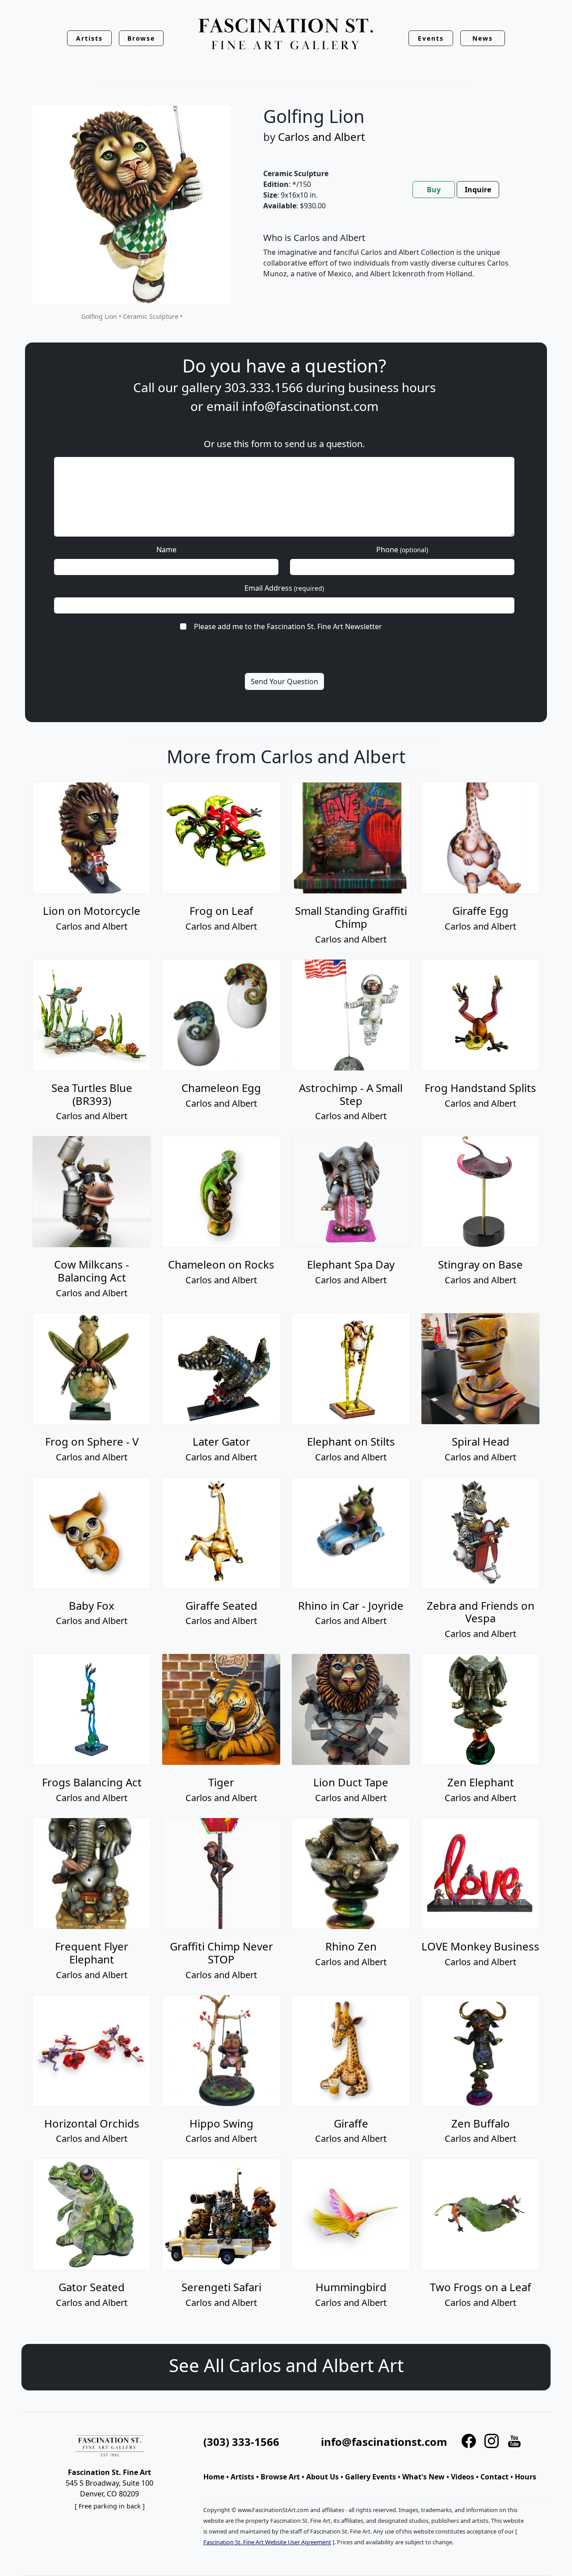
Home (214, 2477)
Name (166, 550)
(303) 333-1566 (241, 2442)
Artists (242, 2477)
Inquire (478, 190)
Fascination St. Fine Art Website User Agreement (267, 2542)
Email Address (284, 588)
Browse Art (280, 2477)
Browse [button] (141, 38)
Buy (434, 190)
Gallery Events (370, 2477)
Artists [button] (89, 38)
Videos (463, 2477)
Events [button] (431, 38)
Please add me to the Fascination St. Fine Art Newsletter (288, 626)
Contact (494, 2477)
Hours (526, 2477)
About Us (322, 2477)
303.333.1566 (264, 387)
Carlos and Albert (322, 137)
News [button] (483, 38)
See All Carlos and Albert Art (286, 2365)
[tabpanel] (396, 263)
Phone (402, 550)
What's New (423, 2477)
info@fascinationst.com (310, 406)
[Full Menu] (286, 35)
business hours (392, 387)
